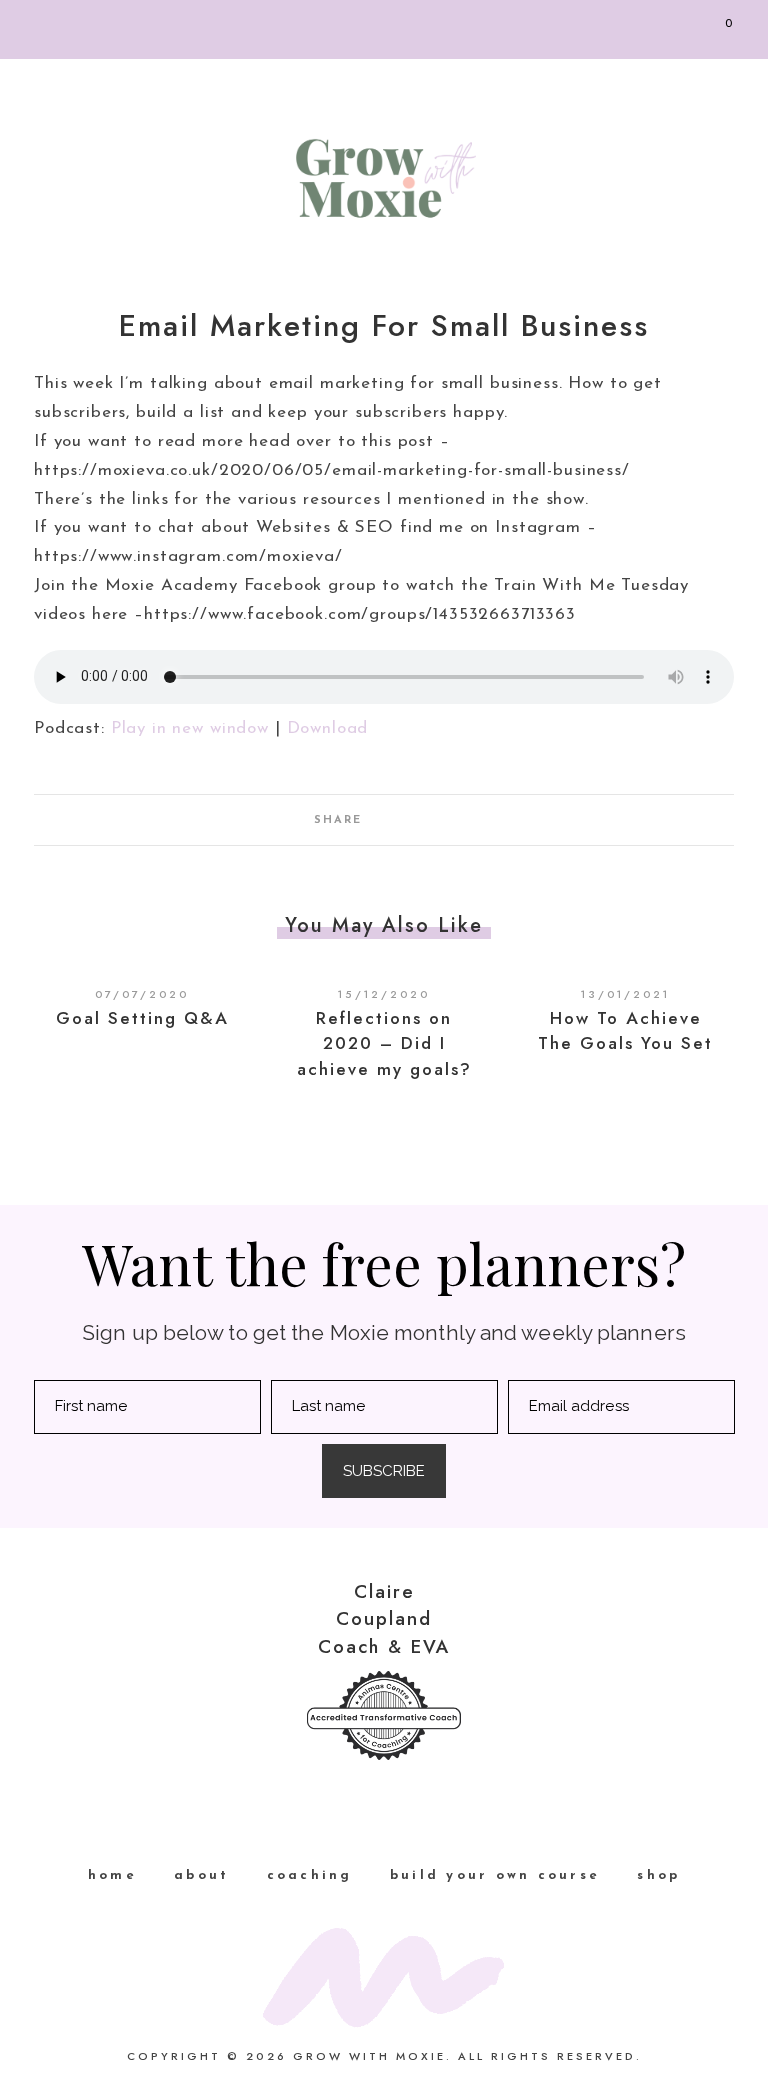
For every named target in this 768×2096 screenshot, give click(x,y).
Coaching (310, 1875)
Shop (658, 1875)
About (201, 1875)
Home (112, 1875)
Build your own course (495, 1875)
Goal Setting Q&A (142, 1018)
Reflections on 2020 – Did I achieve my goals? (384, 1043)
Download (328, 728)
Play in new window (190, 728)
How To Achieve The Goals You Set (625, 1031)
